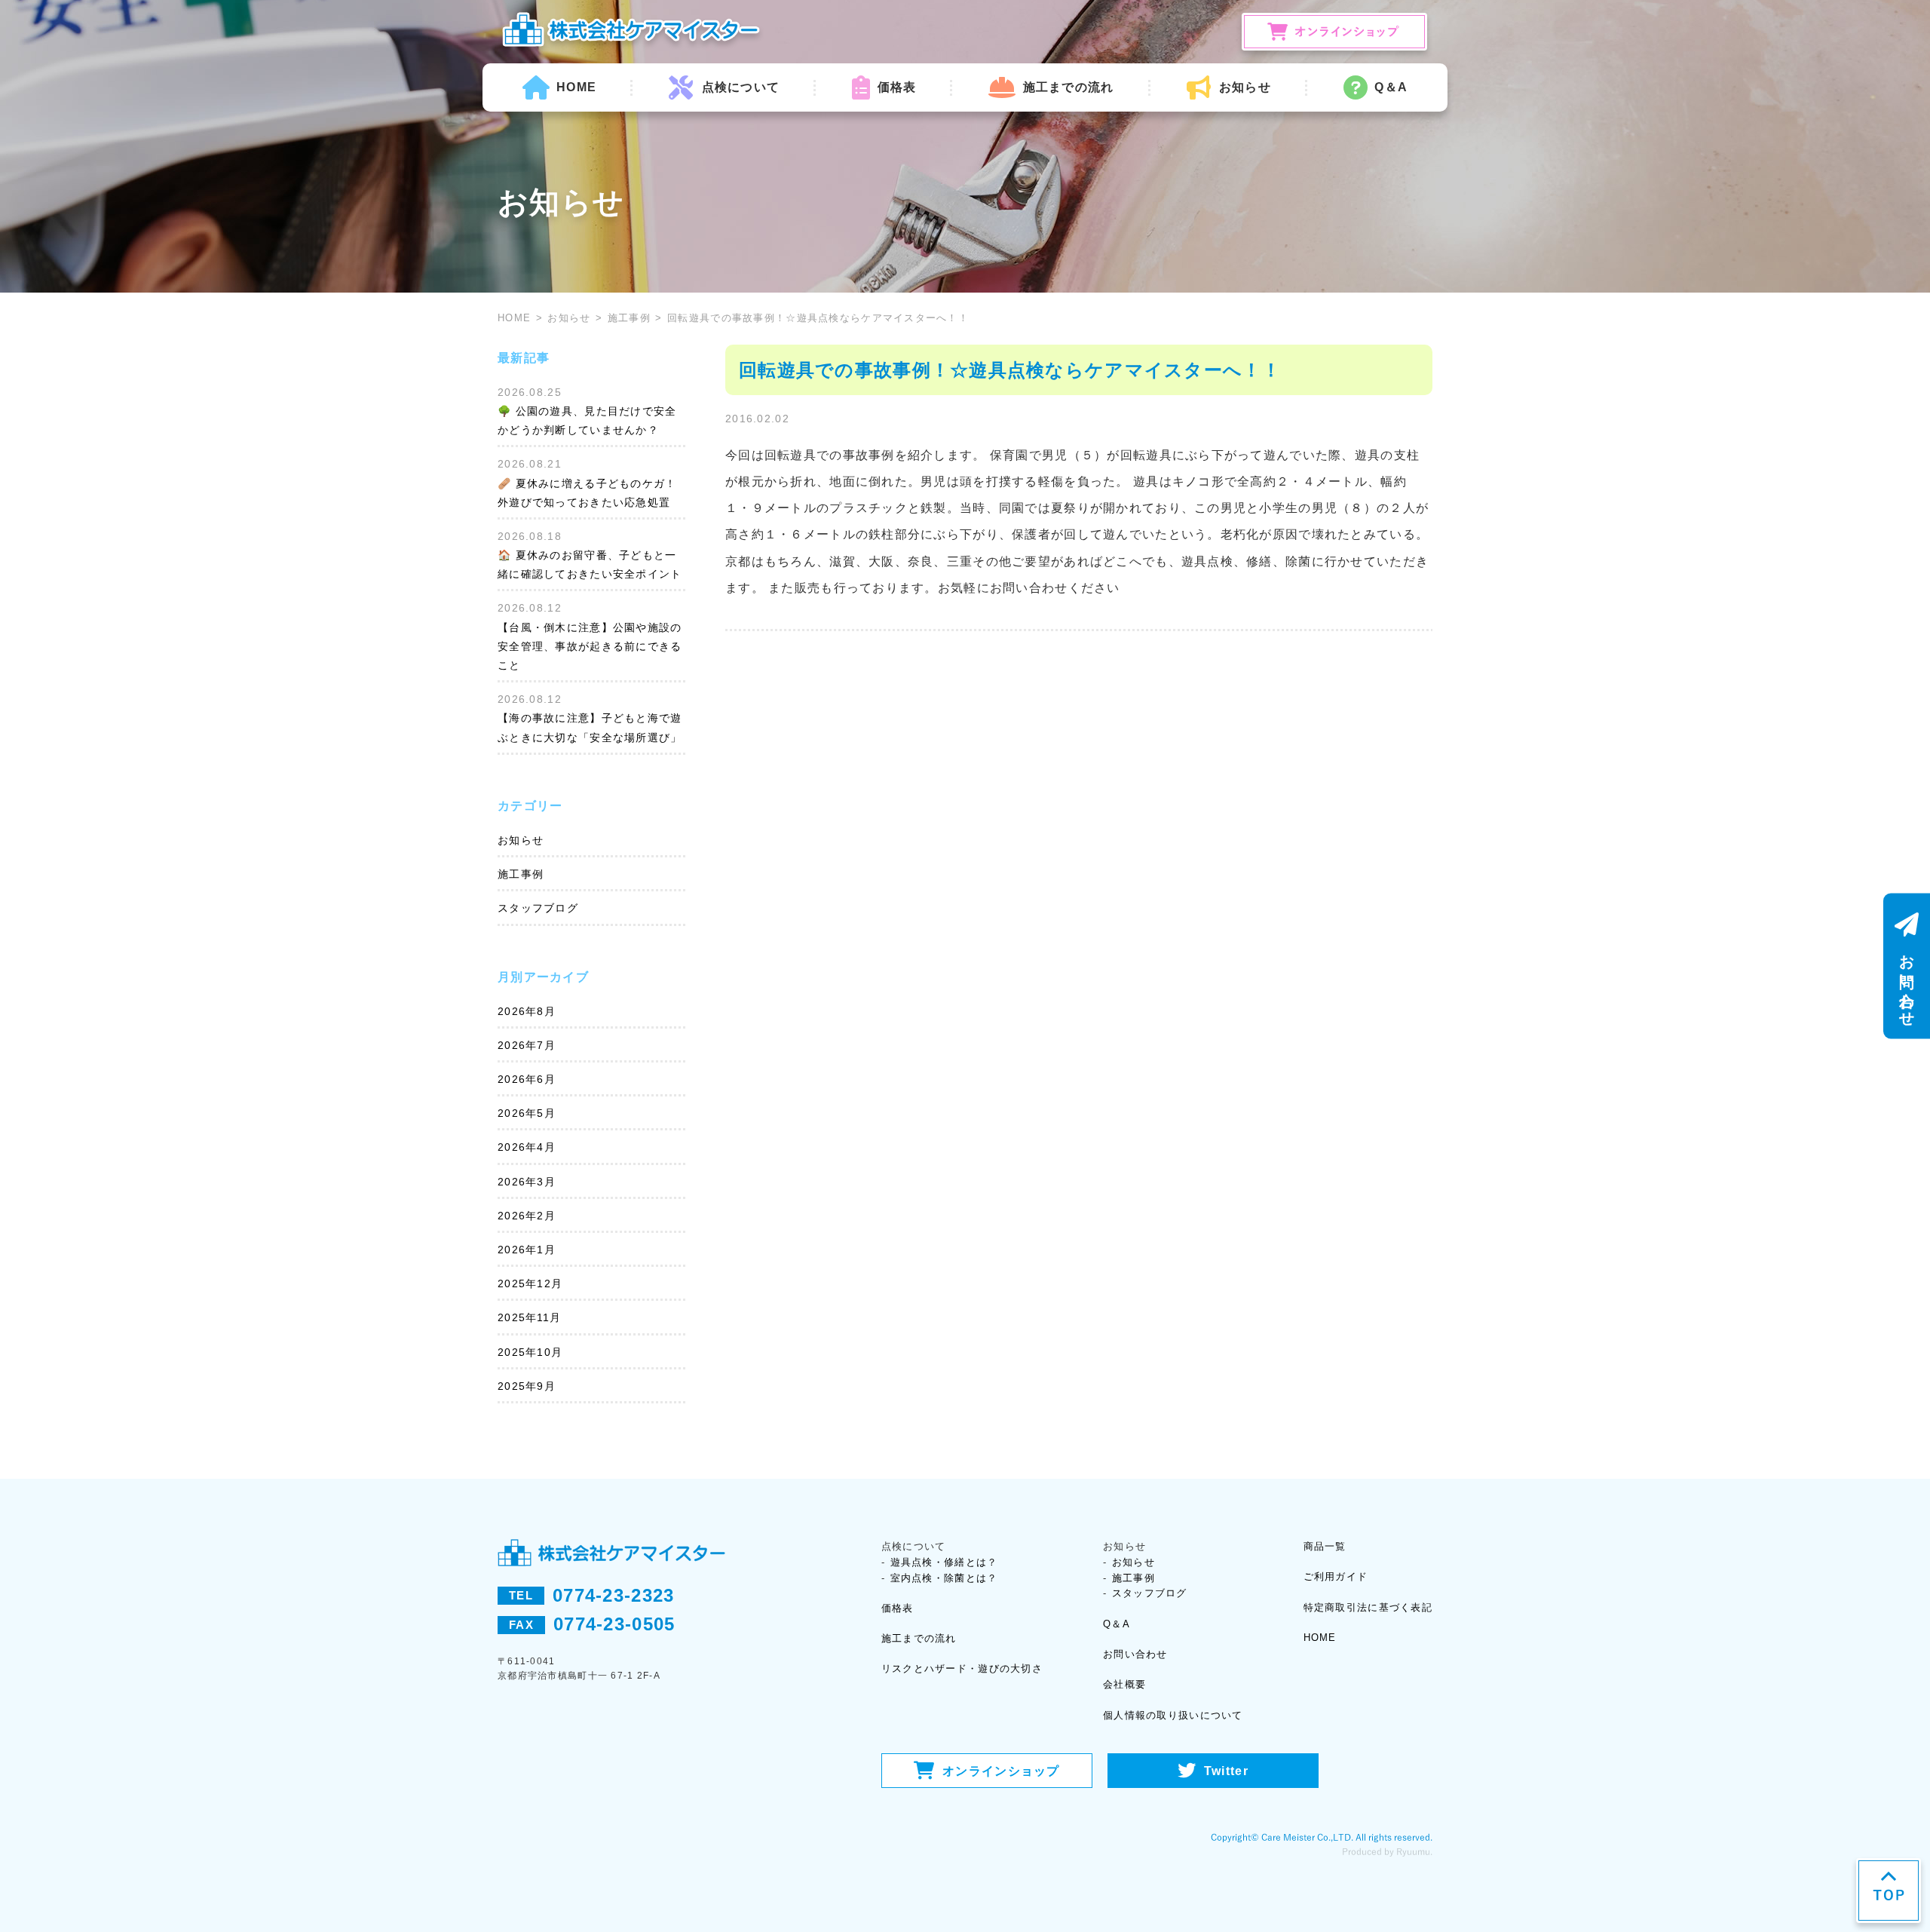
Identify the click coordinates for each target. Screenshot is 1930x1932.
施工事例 (629, 318)
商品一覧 (1325, 1546)
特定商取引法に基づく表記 (1368, 1607)
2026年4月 (527, 1147)
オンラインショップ (1001, 1771)
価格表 (897, 87)
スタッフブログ (538, 908)
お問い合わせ (1135, 1654)
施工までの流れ (1068, 87)
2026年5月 (527, 1113)
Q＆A (1391, 87)
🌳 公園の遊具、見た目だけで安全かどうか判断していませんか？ (587, 420)
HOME (576, 87)
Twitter (1226, 1771)
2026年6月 (527, 1079)
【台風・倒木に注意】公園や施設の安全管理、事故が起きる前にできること (590, 646)
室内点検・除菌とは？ (944, 1578)
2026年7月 (527, 1045)
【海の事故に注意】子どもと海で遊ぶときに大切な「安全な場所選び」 (590, 727)
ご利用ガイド (1336, 1576)
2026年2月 (527, 1216)
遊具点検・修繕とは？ (944, 1562)
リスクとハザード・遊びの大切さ (962, 1668)
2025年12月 (530, 1283)
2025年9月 (527, 1386)
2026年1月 (527, 1250)
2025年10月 (530, 1352)
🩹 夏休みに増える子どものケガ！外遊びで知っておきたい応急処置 (587, 493)
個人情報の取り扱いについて (1173, 1715)
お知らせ (569, 318)
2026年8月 (527, 1011)
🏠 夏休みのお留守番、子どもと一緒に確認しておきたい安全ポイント (590, 564)
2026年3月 (527, 1182)
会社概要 (1124, 1684)
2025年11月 (529, 1317)
